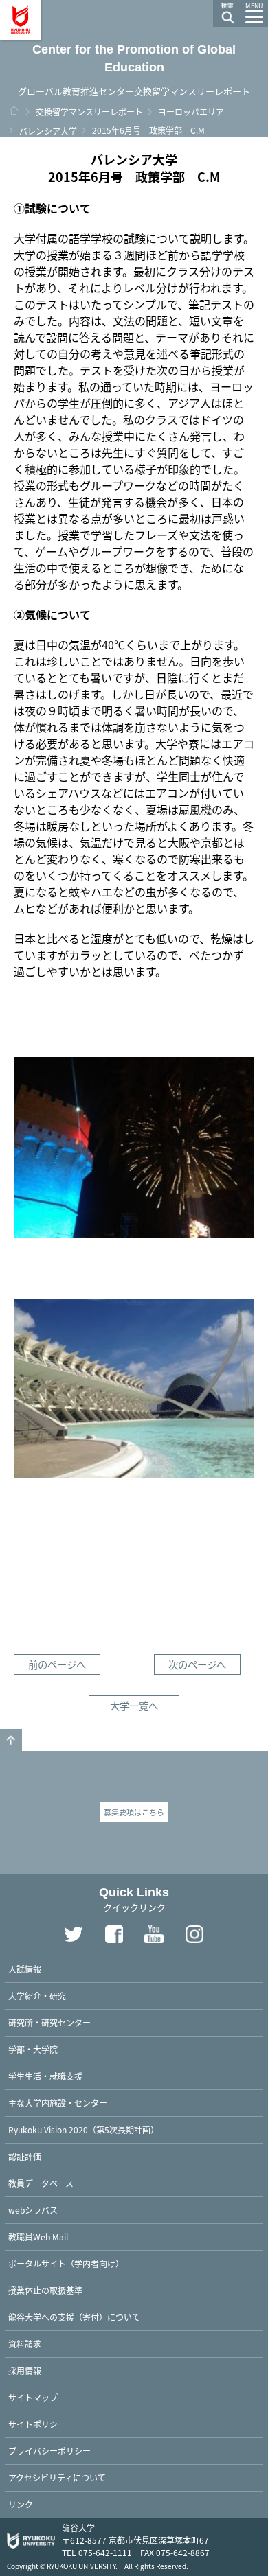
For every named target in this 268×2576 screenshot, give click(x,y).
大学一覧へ (134, 1705)
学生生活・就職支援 (45, 2076)
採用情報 (25, 2370)
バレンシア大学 (48, 131)
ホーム (14, 111)
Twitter (74, 1934)
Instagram (195, 1934)
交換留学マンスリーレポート (89, 112)
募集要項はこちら (134, 1812)
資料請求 (25, 2344)
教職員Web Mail (38, 2237)
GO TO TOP (11, 1740)
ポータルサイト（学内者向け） (66, 2263)
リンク (21, 2504)
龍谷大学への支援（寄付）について (74, 2317)
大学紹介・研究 (37, 1996)
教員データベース (41, 2183)
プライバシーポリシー (49, 2451)
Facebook (114, 1934)
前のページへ (57, 1664)
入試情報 (25, 1969)
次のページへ (197, 1664)
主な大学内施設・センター (58, 2103)
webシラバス (33, 2210)
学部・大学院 (33, 2049)
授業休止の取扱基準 (45, 2290)
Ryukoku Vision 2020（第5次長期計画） (83, 2130)
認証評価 (25, 2156)
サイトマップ (33, 2397)
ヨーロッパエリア (191, 112)
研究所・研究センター (49, 2022)
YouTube (155, 1934)
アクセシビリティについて (57, 2478)
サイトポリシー (37, 2424)
